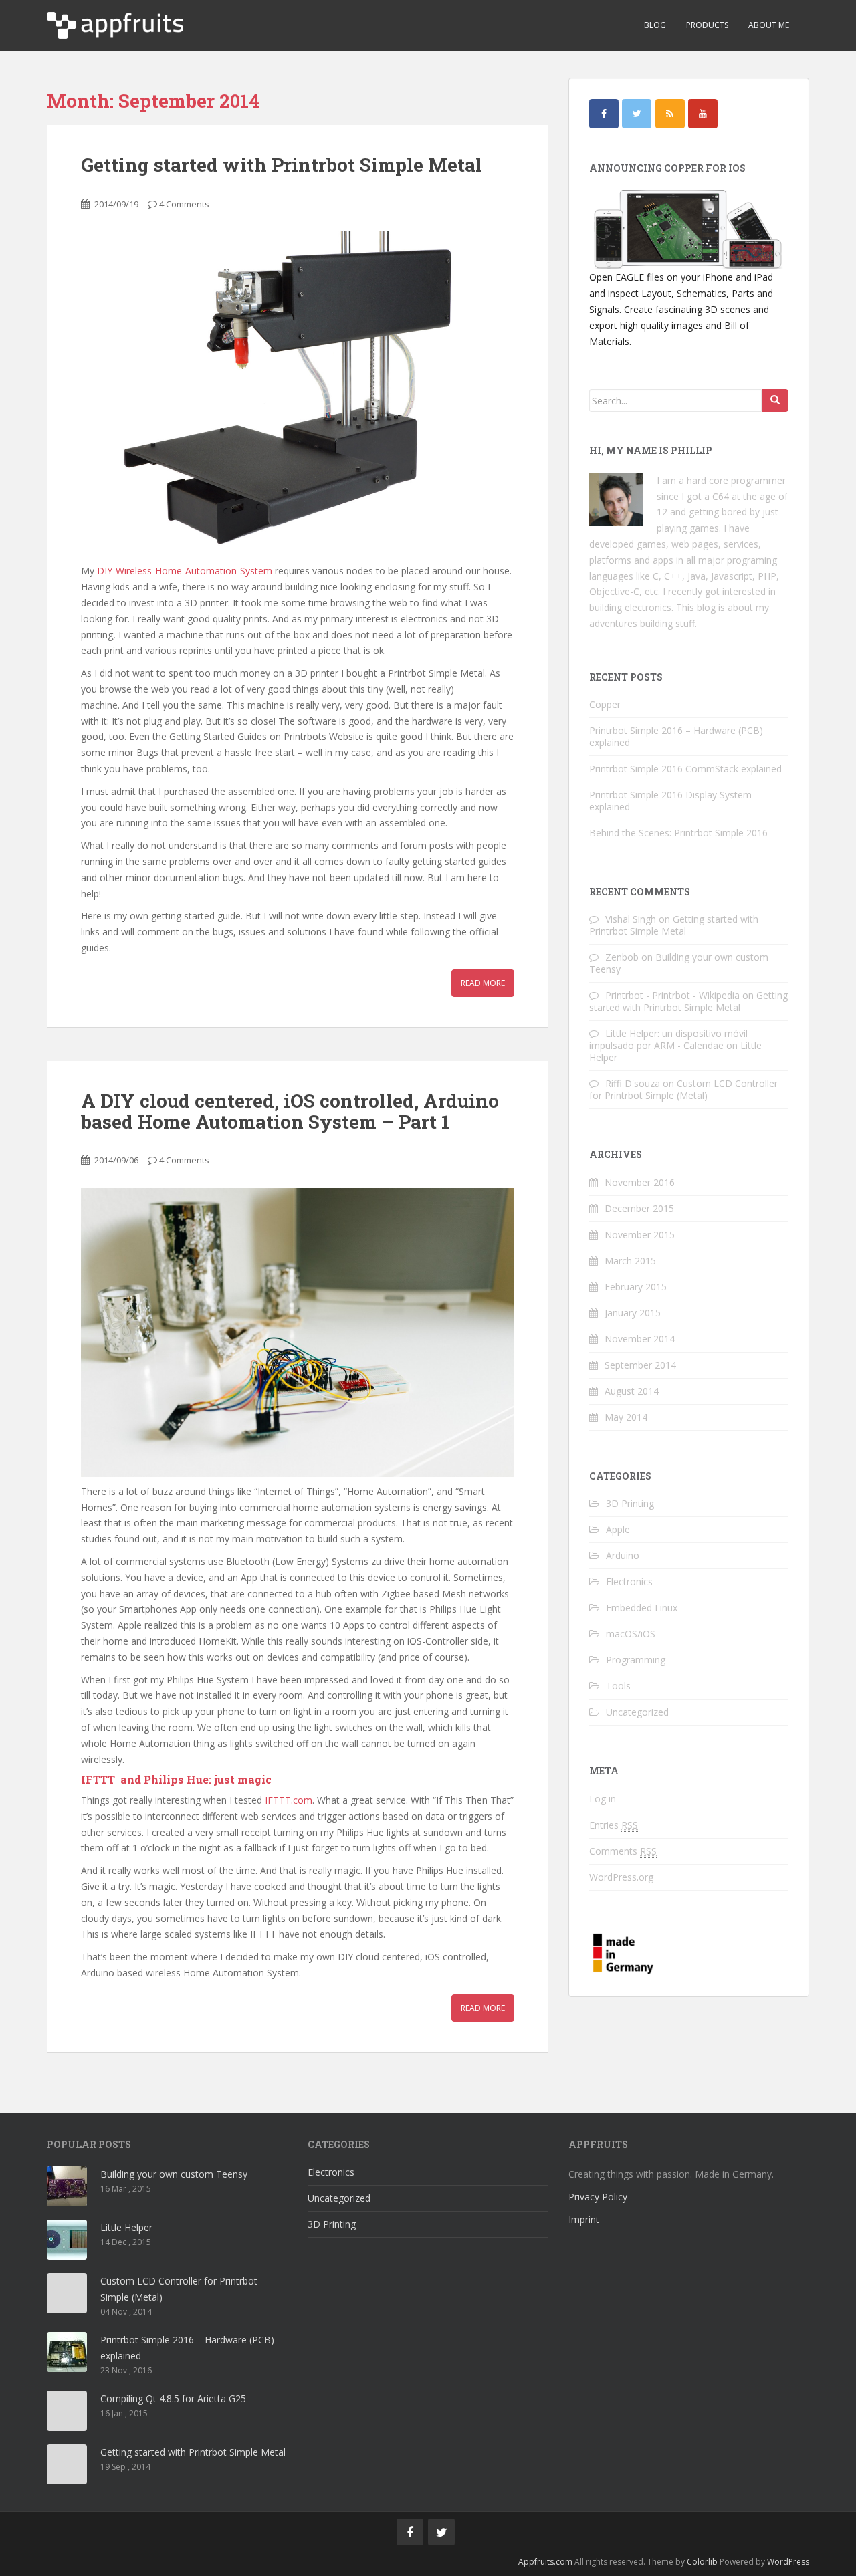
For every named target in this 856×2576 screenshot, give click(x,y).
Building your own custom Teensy (679, 963)
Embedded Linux (642, 1608)
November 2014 (640, 1339)
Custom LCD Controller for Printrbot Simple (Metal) (683, 1089)
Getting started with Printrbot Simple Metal (282, 165)
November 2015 (640, 1235)
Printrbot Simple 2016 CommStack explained (685, 769)
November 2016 (640, 1182)
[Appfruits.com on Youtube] (703, 114)
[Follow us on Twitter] (441, 2532)
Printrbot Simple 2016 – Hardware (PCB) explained (676, 736)
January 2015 (633, 1313)
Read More (483, 983)
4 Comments (184, 204)
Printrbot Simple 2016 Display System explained (670, 801)
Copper (605, 704)
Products (707, 25)
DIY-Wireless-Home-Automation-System (185, 571)
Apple (618, 1529)
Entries (614, 1825)
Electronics (629, 1582)
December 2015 (639, 1208)
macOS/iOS (631, 1634)
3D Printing (630, 1503)
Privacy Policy (598, 2197)
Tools (618, 1686)
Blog (655, 25)
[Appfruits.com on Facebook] (604, 114)
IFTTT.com (289, 1800)
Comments (623, 1851)
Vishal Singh (631, 919)
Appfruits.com (545, 2562)
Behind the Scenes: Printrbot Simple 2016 (678, 833)
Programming (636, 1660)
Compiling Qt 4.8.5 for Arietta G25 (173, 2398)
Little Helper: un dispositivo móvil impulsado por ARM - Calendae (668, 1039)
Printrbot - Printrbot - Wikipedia (672, 995)
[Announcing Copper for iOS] (689, 230)
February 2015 (636, 1287)
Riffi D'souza (633, 1083)
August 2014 (632, 1391)
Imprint (584, 2219)
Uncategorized (637, 1712)
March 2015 (630, 1261)
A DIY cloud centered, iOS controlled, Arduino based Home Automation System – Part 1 (290, 1111)
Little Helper (126, 2227)
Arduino (623, 1555)
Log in (603, 1799)
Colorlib (702, 2562)
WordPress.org (621, 1877)
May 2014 (626, 1417)
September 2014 (640, 1365)
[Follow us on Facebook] (410, 2532)
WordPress (788, 2562)
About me (769, 25)
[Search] (775, 400)
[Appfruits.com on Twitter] (637, 114)
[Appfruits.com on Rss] (670, 114)
